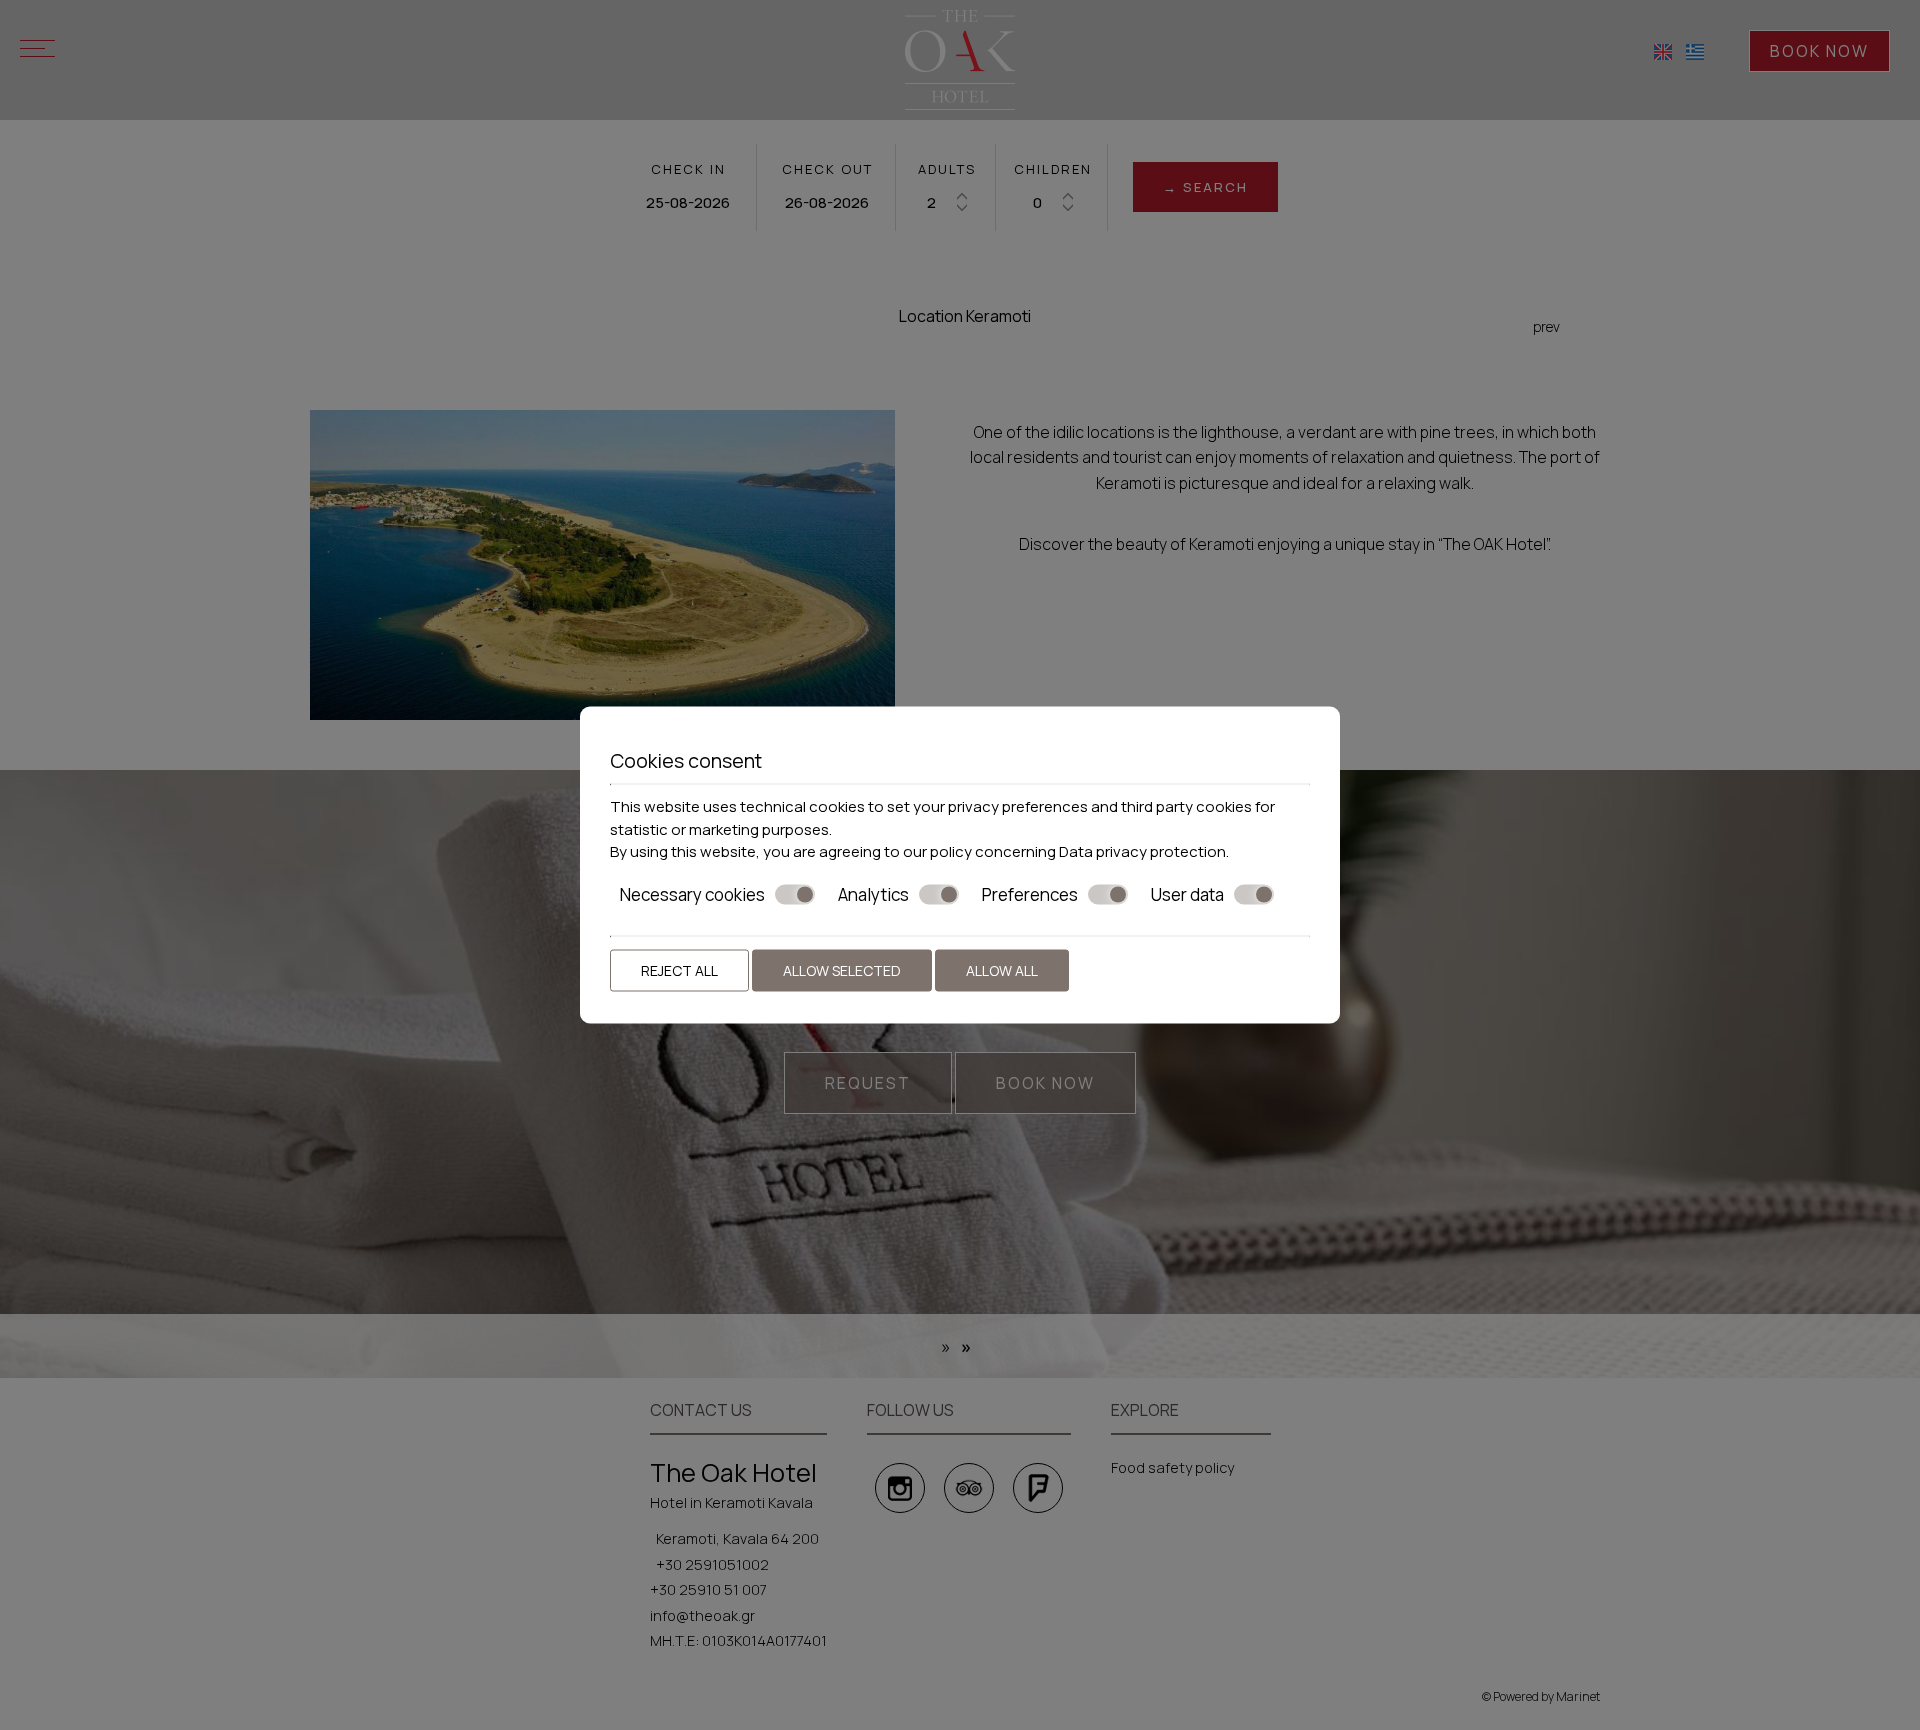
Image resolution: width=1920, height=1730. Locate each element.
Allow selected (842, 970)
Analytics (873, 894)
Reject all (679, 970)
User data (1187, 894)
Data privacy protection (1142, 851)
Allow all (1002, 970)
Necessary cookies (692, 894)
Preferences (1030, 894)
